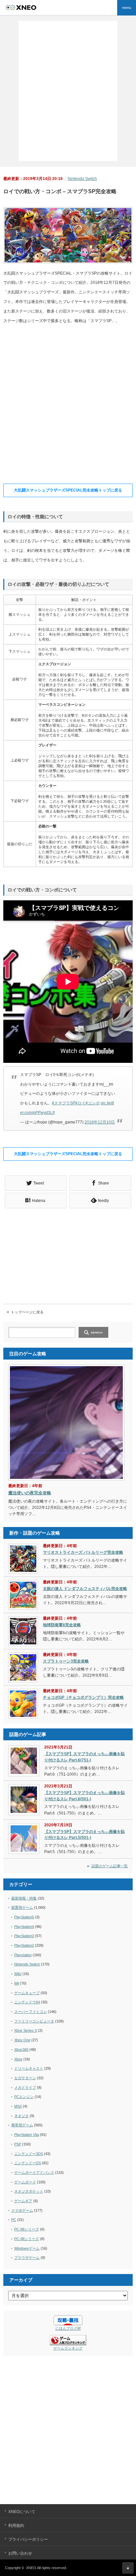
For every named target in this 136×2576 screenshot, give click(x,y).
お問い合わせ (20, 2553)
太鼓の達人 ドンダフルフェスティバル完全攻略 (85, 1589)
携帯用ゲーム (22, 2125)
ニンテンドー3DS (29, 2154)
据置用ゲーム (22, 1907)
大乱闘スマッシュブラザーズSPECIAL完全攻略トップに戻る (68, 490)
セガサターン (25, 2078)
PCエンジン (24, 2097)
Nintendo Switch (82, 179)
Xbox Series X (26, 2030)
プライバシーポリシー (28, 2539)
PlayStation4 (24, 1927)
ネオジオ (21, 2116)
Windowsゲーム (27, 2248)
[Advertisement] (68, 90)
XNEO (31, 2568)
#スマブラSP (64, 1103)
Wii (17, 1983)
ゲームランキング (68, 2348)
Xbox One (22, 2040)
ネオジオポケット (29, 2191)
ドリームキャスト (29, 2068)
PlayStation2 (24, 1945)
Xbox (18, 2059)
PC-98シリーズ (27, 2239)
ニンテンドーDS (28, 2163)
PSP (18, 2144)
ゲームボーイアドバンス (34, 2172)
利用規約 (16, 2526)
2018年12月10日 (100, 1122)
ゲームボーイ (25, 2182)
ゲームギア (23, 2201)
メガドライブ (25, 2087)
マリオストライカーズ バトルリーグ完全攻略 (83, 1552)
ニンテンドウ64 (27, 2002)
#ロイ (80, 1103)
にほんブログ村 (68, 2328)
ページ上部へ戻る (128, 2568)
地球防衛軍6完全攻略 (62, 1625)
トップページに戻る (27, 1312)
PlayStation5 (24, 1917)
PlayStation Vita (27, 2135)
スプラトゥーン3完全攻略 (66, 1661)
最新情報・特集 (24, 1898)
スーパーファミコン (31, 2012)
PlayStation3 (24, 1936)
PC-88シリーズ (27, 2229)
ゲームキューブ (27, 1993)
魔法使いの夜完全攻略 (30, 1493)
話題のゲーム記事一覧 (110, 1866)
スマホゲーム (22, 2210)
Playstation (23, 1955)
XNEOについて (22, 2512)
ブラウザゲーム (27, 2258)
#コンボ (93, 1103)
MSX (18, 2106)
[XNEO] (32, 8)
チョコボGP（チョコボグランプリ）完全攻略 (83, 1697)
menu (127, 8)
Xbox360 (21, 2050)
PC (14, 2220)
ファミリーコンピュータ (34, 2021)
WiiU (18, 1974)
